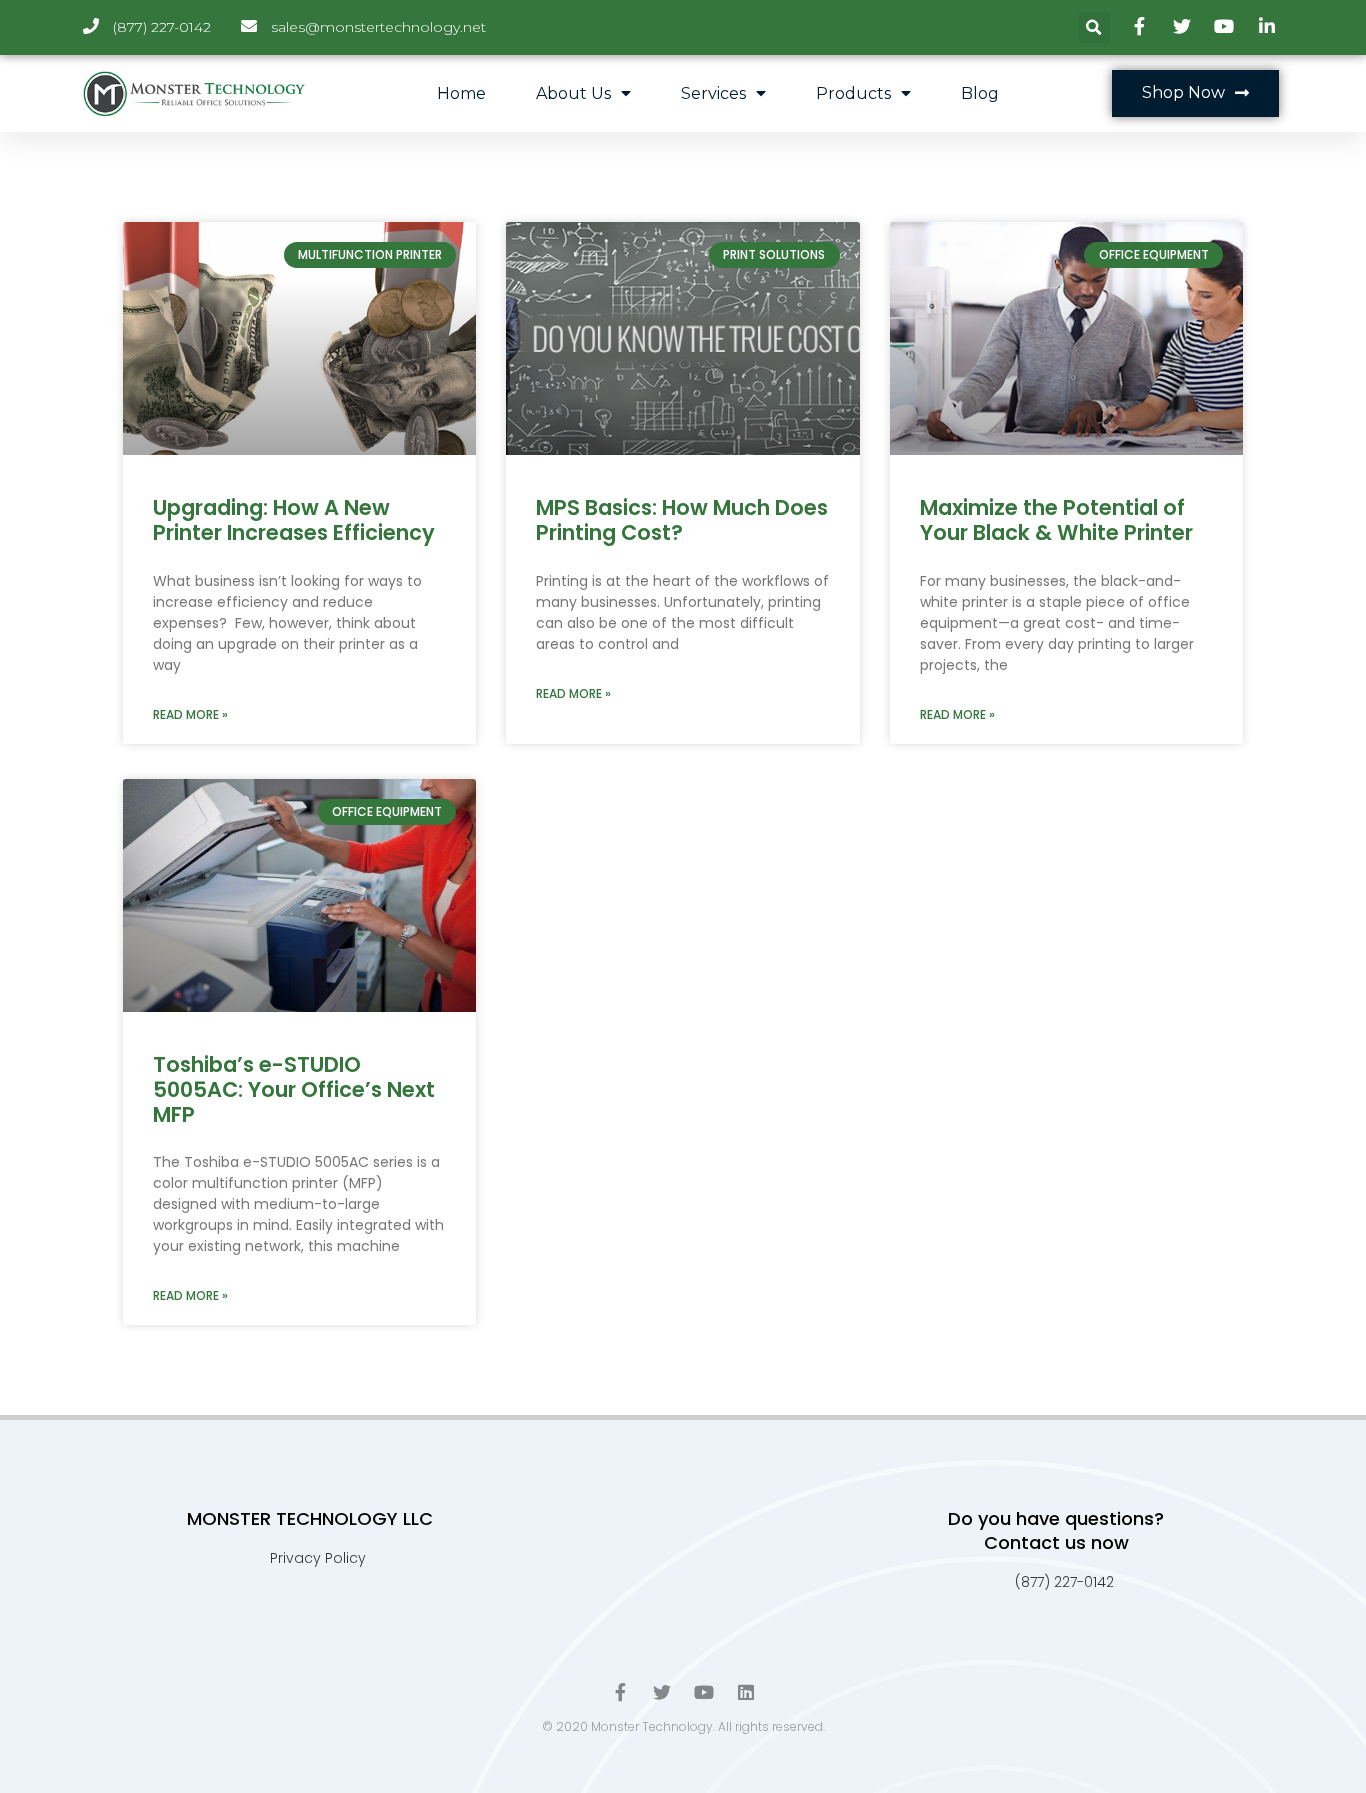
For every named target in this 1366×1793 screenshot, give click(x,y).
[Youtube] (704, 1692)
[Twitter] (662, 1692)
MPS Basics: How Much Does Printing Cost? (682, 520)
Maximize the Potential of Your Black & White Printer (1056, 520)
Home (461, 93)
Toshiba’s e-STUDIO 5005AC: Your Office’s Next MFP (294, 1089)
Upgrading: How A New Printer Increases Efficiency (294, 520)
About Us (573, 93)
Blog (980, 93)
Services (713, 93)
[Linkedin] (746, 1692)
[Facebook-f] (620, 1692)
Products (853, 93)
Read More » (190, 714)
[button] (1195, 93)
